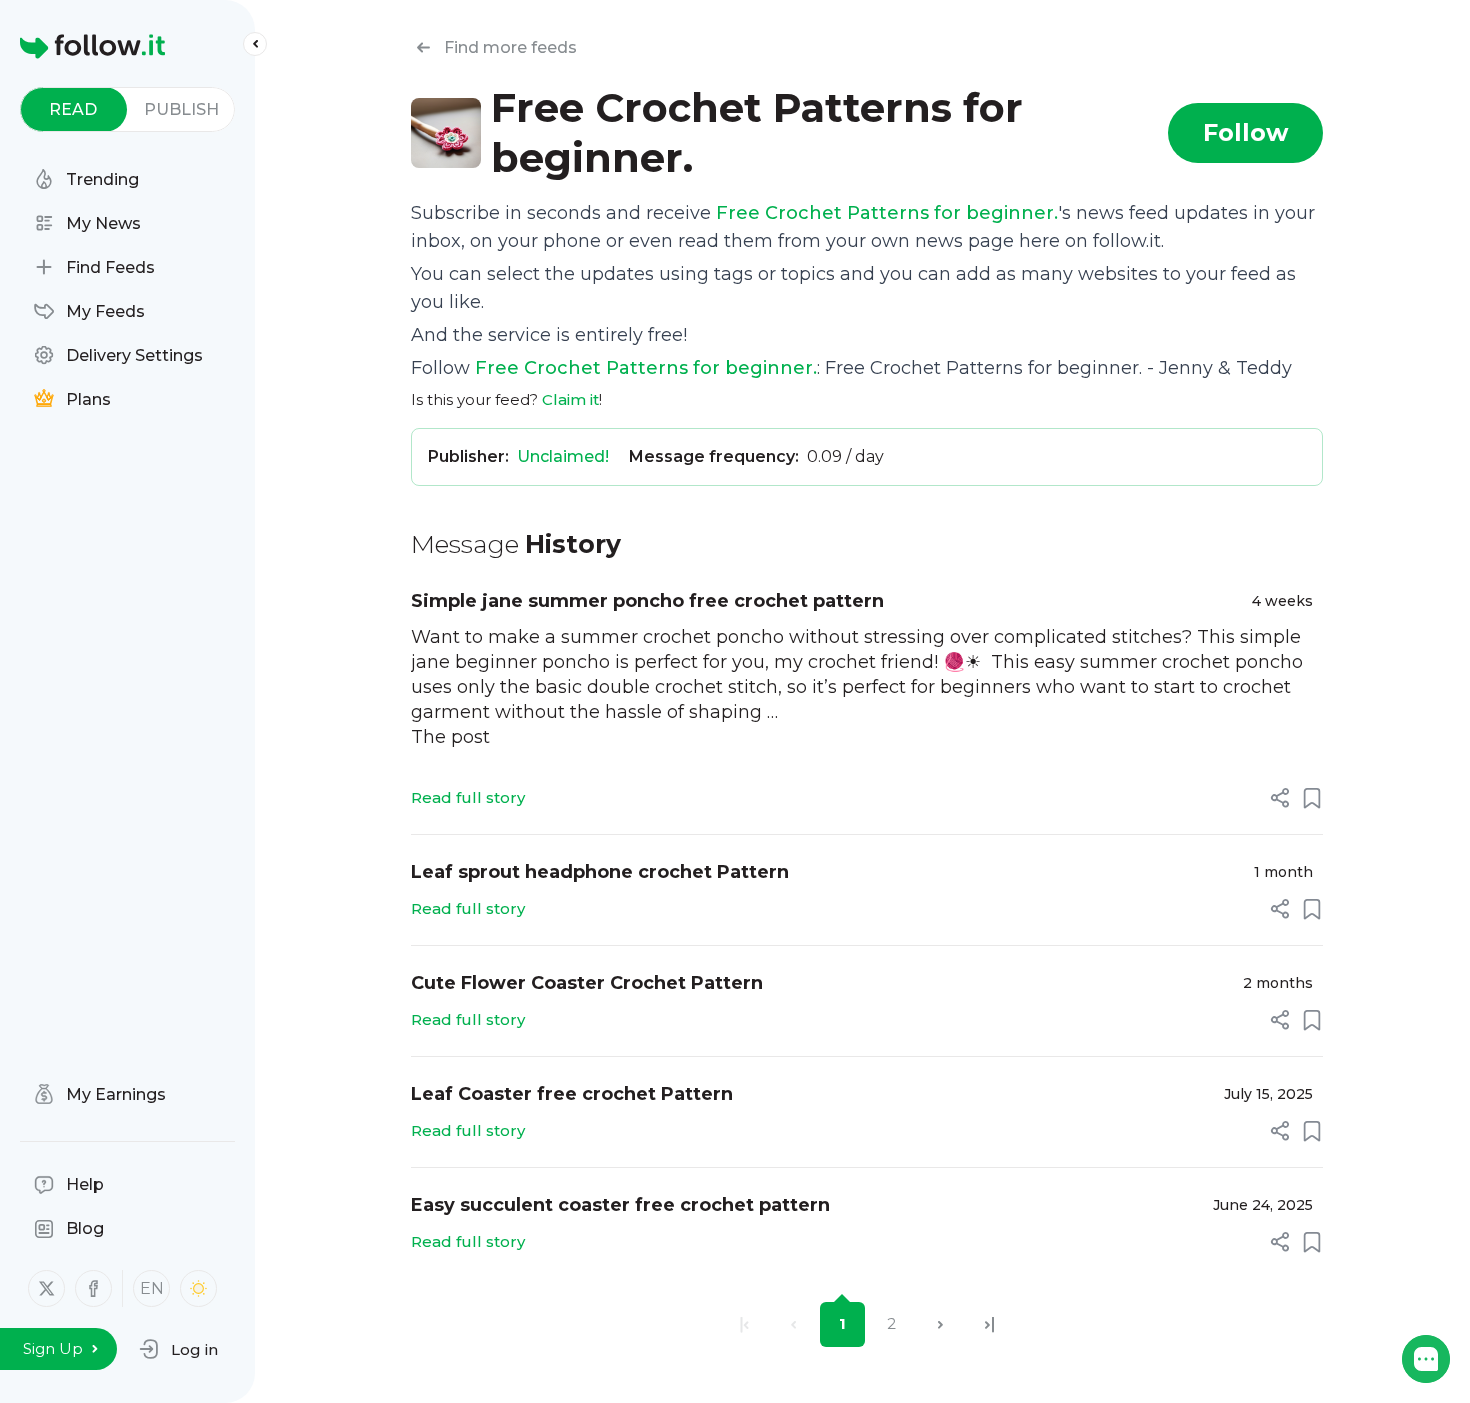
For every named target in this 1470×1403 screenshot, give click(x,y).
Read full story (468, 797)
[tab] (73, 109)
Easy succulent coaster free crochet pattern (620, 1205)
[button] (178, 1349)
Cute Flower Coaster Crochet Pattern (587, 983)
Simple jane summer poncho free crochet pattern (647, 601)
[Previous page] (793, 1324)
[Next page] (940, 1324)
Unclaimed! (563, 456)
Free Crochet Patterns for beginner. (887, 213)
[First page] (744, 1324)
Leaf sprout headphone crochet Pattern (600, 872)
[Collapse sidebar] (255, 44)
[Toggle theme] (198, 1288)
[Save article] (1312, 798)
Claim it (570, 399)
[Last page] (989, 1324)
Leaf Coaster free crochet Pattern (572, 1094)
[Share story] (1280, 798)
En (152, 1288)
